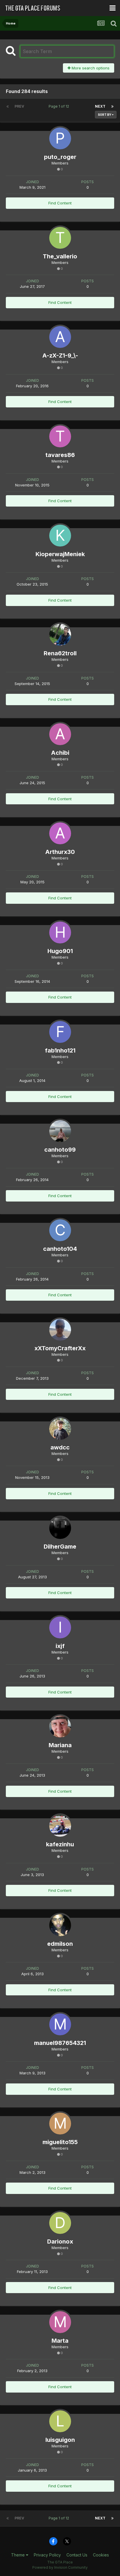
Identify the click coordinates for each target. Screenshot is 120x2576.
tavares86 (60, 455)
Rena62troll (60, 653)
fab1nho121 (60, 1050)
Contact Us (77, 2555)
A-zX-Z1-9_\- (60, 356)
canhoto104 (60, 1249)
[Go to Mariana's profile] (60, 1727)
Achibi (60, 753)
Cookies (101, 2555)
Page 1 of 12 (60, 106)
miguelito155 (60, 2142)
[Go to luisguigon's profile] (60, 2421)
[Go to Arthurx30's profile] (60, 833)
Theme (18, 2555)
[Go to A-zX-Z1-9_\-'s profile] (60, 337)
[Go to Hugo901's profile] (60, 932)
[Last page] (112, 106)
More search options (90, 68)
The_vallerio (60, 256)
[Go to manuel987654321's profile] (60, 2024)
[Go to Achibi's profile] (60, 734)
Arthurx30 (60, 852)
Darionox (60, 2241)
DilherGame (60, 1547)
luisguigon (60, 2440)
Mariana (60, 1745)
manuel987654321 (60, 2043)
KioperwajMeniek (60, 554)
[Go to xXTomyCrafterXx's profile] (60, 1330)
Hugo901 (60, 951)
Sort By (105, 115)
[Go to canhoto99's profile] (60, 1131)
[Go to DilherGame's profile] (60, 1528)
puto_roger (60, 157)
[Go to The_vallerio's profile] (60, 238)
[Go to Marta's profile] (60, 2322)
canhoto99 (60, 1150)
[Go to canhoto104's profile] (60, 1230)
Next (100, 106)
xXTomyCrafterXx (60, 1348)
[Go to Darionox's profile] (60, 2223)
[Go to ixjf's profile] (60, 1627)
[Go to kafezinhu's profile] (60, 1826)
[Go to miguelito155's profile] (60, 2124)
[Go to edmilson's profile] (60, 1925)
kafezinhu (60, 1844)
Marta (60, 2341)
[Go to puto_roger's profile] (60, 138)
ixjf (60, 1646)
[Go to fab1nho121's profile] (60, 1032)
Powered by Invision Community (60, 2567)
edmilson (60, 1944)
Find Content (60, 203)
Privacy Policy (47, 2555)
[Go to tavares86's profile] (60, 436)
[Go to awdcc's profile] (60, 1429)
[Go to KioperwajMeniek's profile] (60, 536)
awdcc (60, 1447)
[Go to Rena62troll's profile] (60, 635)
